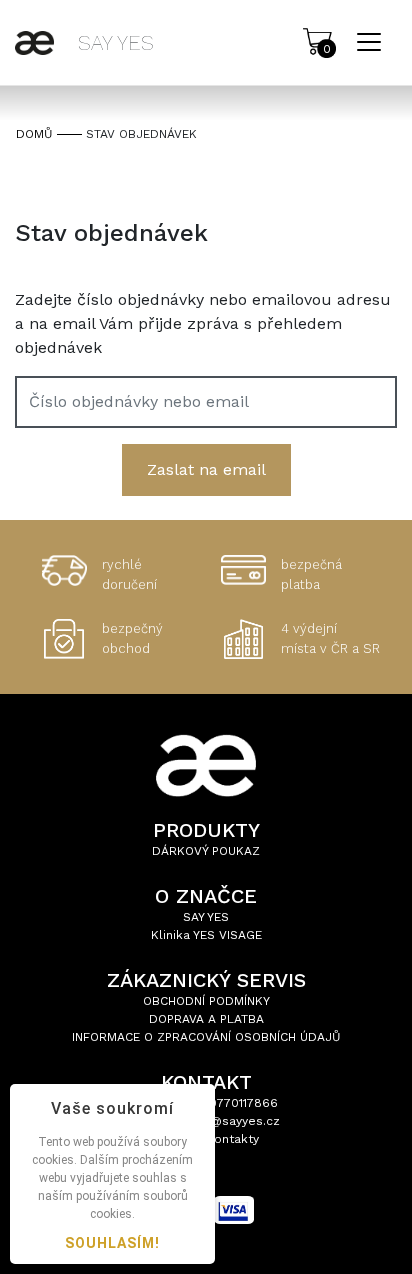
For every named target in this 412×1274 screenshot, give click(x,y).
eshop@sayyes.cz (226, 1121)
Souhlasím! (112, 1243)
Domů (34, 134)
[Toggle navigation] (369, 42)
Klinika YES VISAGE (206, 935)
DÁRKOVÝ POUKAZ (206, 851)
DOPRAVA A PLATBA (206, 1019)
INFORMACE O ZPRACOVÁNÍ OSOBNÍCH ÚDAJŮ (206, 1037)
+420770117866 (233, 1103)
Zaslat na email (206, 469)
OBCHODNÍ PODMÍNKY (206, 1001)
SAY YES (206, 917)
